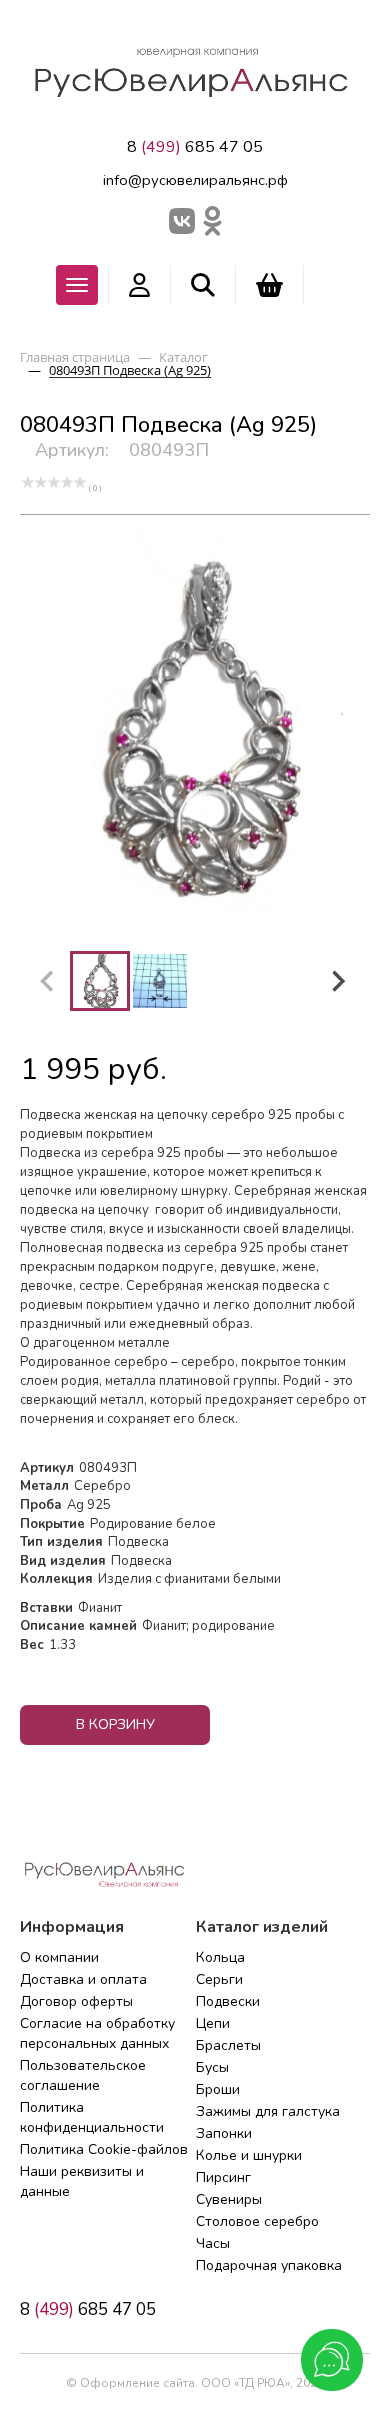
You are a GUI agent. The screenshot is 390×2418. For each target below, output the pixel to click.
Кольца (220, 1957)
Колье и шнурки (249, 2155)
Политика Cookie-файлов (104, 2149)
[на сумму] (269, 285)
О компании (59, 1957)
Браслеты (228, 2045)
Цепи (213, 2023)
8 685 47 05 (195, 147)
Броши (218, 2089)
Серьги (219, 1979)
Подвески (228, 2001)
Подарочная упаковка (269, 2265)
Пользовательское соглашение (83, 2075)
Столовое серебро (257, 2221)
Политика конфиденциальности (92, 2117)
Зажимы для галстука (268, 2111)
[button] (100, 981)
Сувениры (229, 2199)
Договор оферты (76, 2001)
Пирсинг (223, 2177)
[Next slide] (337, 981)
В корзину (115, 1724)
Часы (213, 2243)
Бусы (212, 2067)
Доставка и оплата (83, 1979)
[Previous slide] (48, 981)
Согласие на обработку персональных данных (97, 2033)
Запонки (224, 2133)
